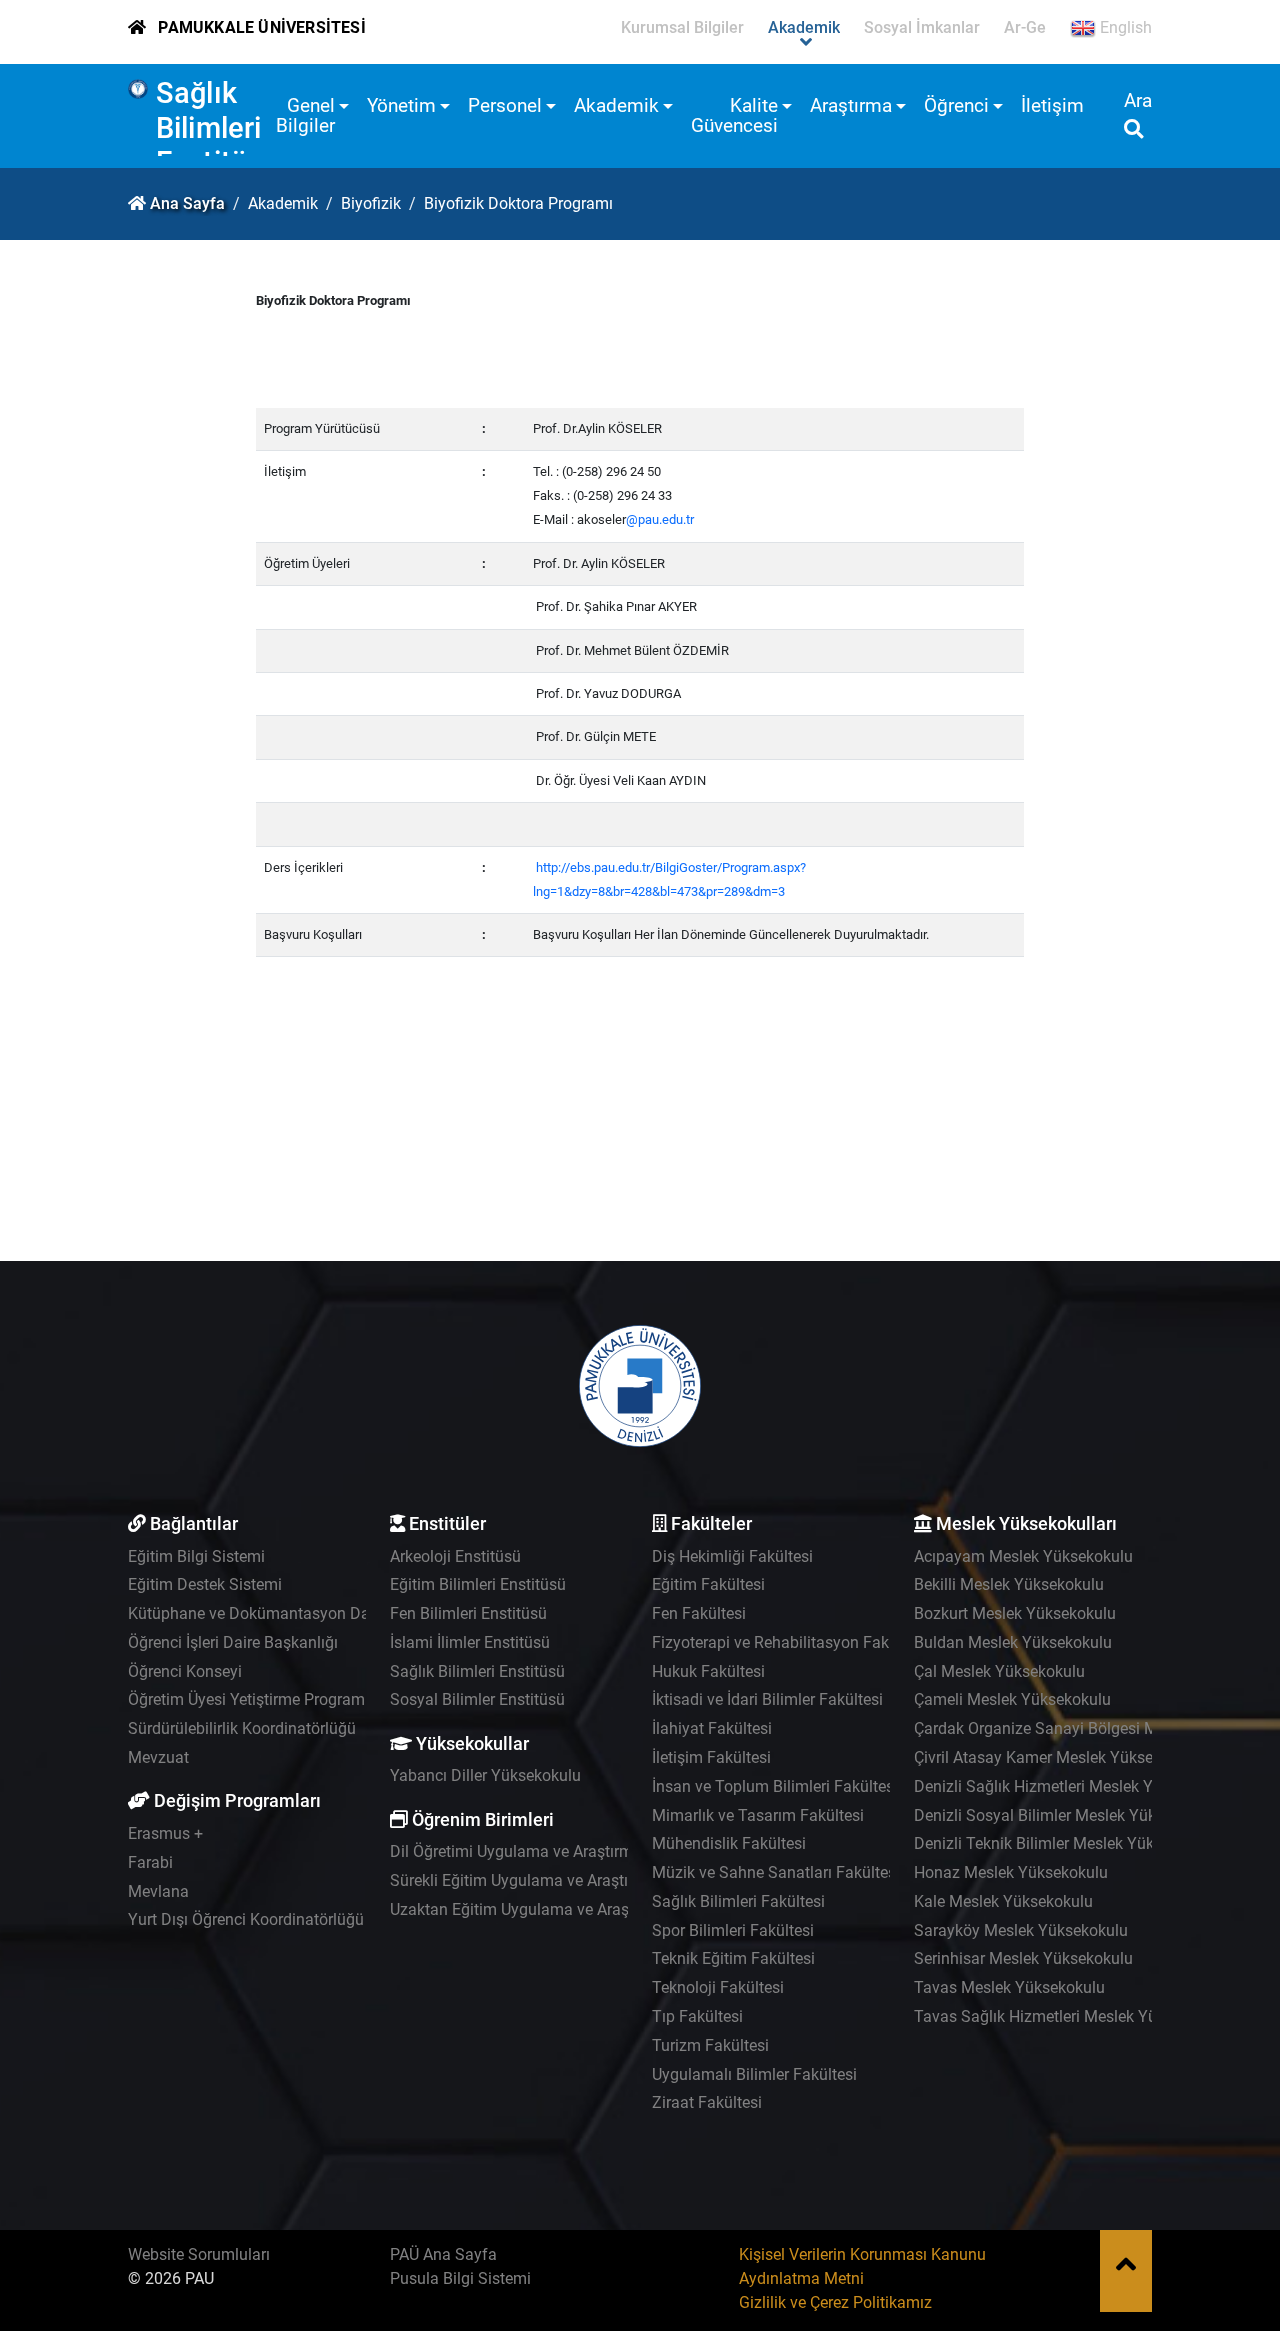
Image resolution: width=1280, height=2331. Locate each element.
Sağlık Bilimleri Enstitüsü (217, 127)
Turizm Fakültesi (710, 2045)
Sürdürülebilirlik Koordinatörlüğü (242, 1728)
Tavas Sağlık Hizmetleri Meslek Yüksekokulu (1071, 2016)
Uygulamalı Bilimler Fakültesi (754, 2074)
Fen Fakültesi (699, 1613)
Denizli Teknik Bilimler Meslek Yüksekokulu (1065, 1843)
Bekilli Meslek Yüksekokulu (1009, 1584)
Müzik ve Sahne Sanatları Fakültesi (776, 1872)
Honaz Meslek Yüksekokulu (1011, 1872)
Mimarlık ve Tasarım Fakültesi (758, 1815)
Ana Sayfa (187, 203)
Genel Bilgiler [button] (305, 115)
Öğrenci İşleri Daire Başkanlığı (233, 1642)
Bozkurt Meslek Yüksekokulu (1015, 1613)
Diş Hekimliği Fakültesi (732, 1556)
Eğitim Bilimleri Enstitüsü (478, 1584)
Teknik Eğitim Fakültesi (733, 1958)
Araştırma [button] (851, 105)
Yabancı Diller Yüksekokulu (485, 1775)
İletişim (1052, 105)
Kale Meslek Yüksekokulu (1003, 1901)
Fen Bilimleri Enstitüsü (468, 1613)
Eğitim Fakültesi (708, 1584)
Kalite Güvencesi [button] (734, 115)
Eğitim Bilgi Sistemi (196, 1556)
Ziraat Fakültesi (707, 2102)
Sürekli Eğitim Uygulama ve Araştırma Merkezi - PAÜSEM (589, 1880)
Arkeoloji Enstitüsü (455, 1556)
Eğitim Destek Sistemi (205, 1584)
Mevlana (158, 1891)
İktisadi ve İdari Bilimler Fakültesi (767, 1699)
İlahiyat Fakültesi (712, 1728)
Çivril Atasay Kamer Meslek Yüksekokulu (1057, 1757)
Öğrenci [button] (956, 105)
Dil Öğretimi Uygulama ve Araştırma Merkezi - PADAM (578, 1851)
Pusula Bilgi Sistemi (460, 2278)
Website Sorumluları (199, 2254)
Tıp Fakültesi (697, 2016)
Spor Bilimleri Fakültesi (733, 1930)
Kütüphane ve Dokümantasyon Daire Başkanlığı (296, 1613)
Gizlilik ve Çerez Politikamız (835, 2302)
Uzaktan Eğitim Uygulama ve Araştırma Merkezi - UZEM (585, 1909)
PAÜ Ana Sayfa (443, 2254)
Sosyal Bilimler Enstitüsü (477, 1699)
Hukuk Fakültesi (708, 1671)
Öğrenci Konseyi (185, 1671)
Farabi (150, 1862)
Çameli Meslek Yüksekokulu (1012, 1699)
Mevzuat (158, 1757)
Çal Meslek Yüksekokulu (999, 1671)
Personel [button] (505, 105)
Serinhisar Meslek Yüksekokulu (1023, 1958)
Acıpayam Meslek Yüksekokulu (1023, 1556)
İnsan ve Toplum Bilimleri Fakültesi (775, 1786)
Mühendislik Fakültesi (729, 1843)
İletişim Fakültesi (711, 1757)
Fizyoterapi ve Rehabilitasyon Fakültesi (789, 1642)
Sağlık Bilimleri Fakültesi (738, 1901)
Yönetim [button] (401, 105)
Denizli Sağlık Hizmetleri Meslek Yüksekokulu (1073, 1786)
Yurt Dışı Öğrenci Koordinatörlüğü (246, 1919)
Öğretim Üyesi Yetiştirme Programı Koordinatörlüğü (307, 1699)
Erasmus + (165, 1833)
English (1124, 27)
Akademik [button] (616, 105)
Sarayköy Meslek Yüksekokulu (1021, 1930)
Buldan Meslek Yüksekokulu (1013, 1642)
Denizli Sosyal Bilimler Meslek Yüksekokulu (1066, 1815)
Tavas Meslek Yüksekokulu (1009, 1987)
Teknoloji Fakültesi (718, 1987)
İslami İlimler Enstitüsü (470, 1642)
